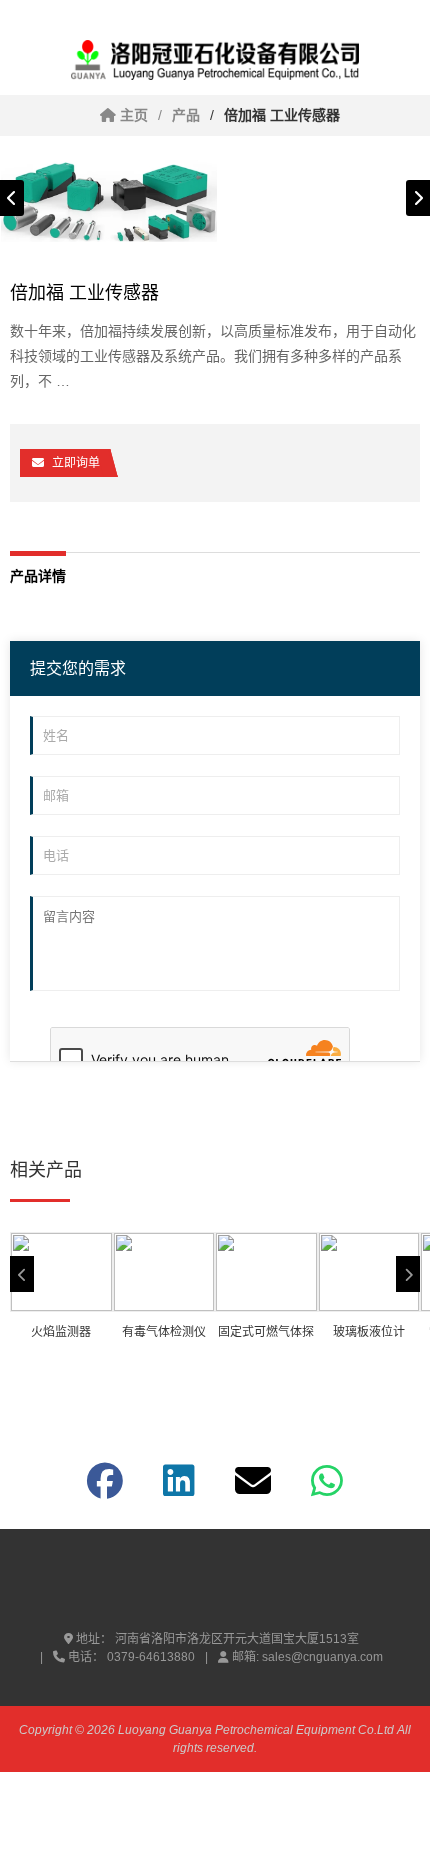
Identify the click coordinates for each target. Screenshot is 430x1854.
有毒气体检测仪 (164, 1332)
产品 (186, 115)
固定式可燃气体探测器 (266, 1334)
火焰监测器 (61, 1332)
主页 (132, 115)
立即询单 (76, 463)
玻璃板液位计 (369, 1332)
